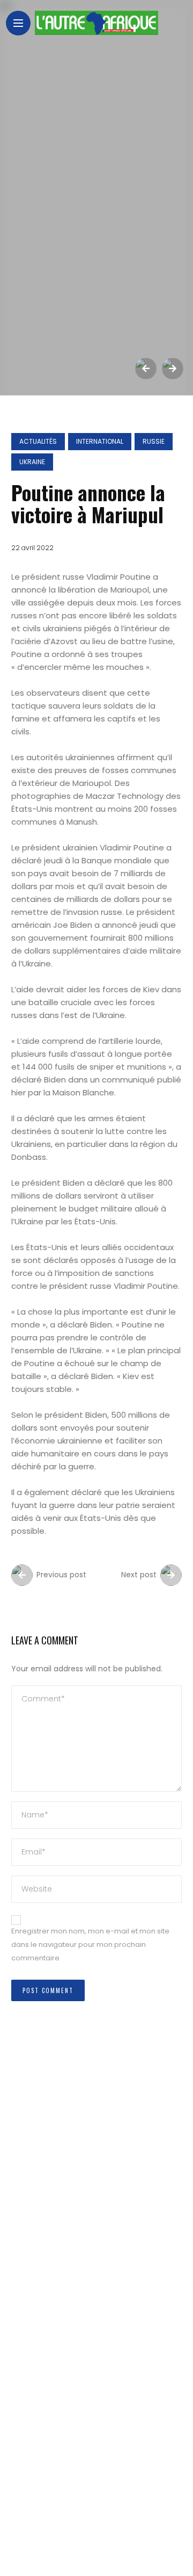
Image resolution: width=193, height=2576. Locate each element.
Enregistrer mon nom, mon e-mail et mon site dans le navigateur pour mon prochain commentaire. (90, 1944)
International (100, 441)
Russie (154, 441)
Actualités (38, 441)
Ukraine (32, 462)
